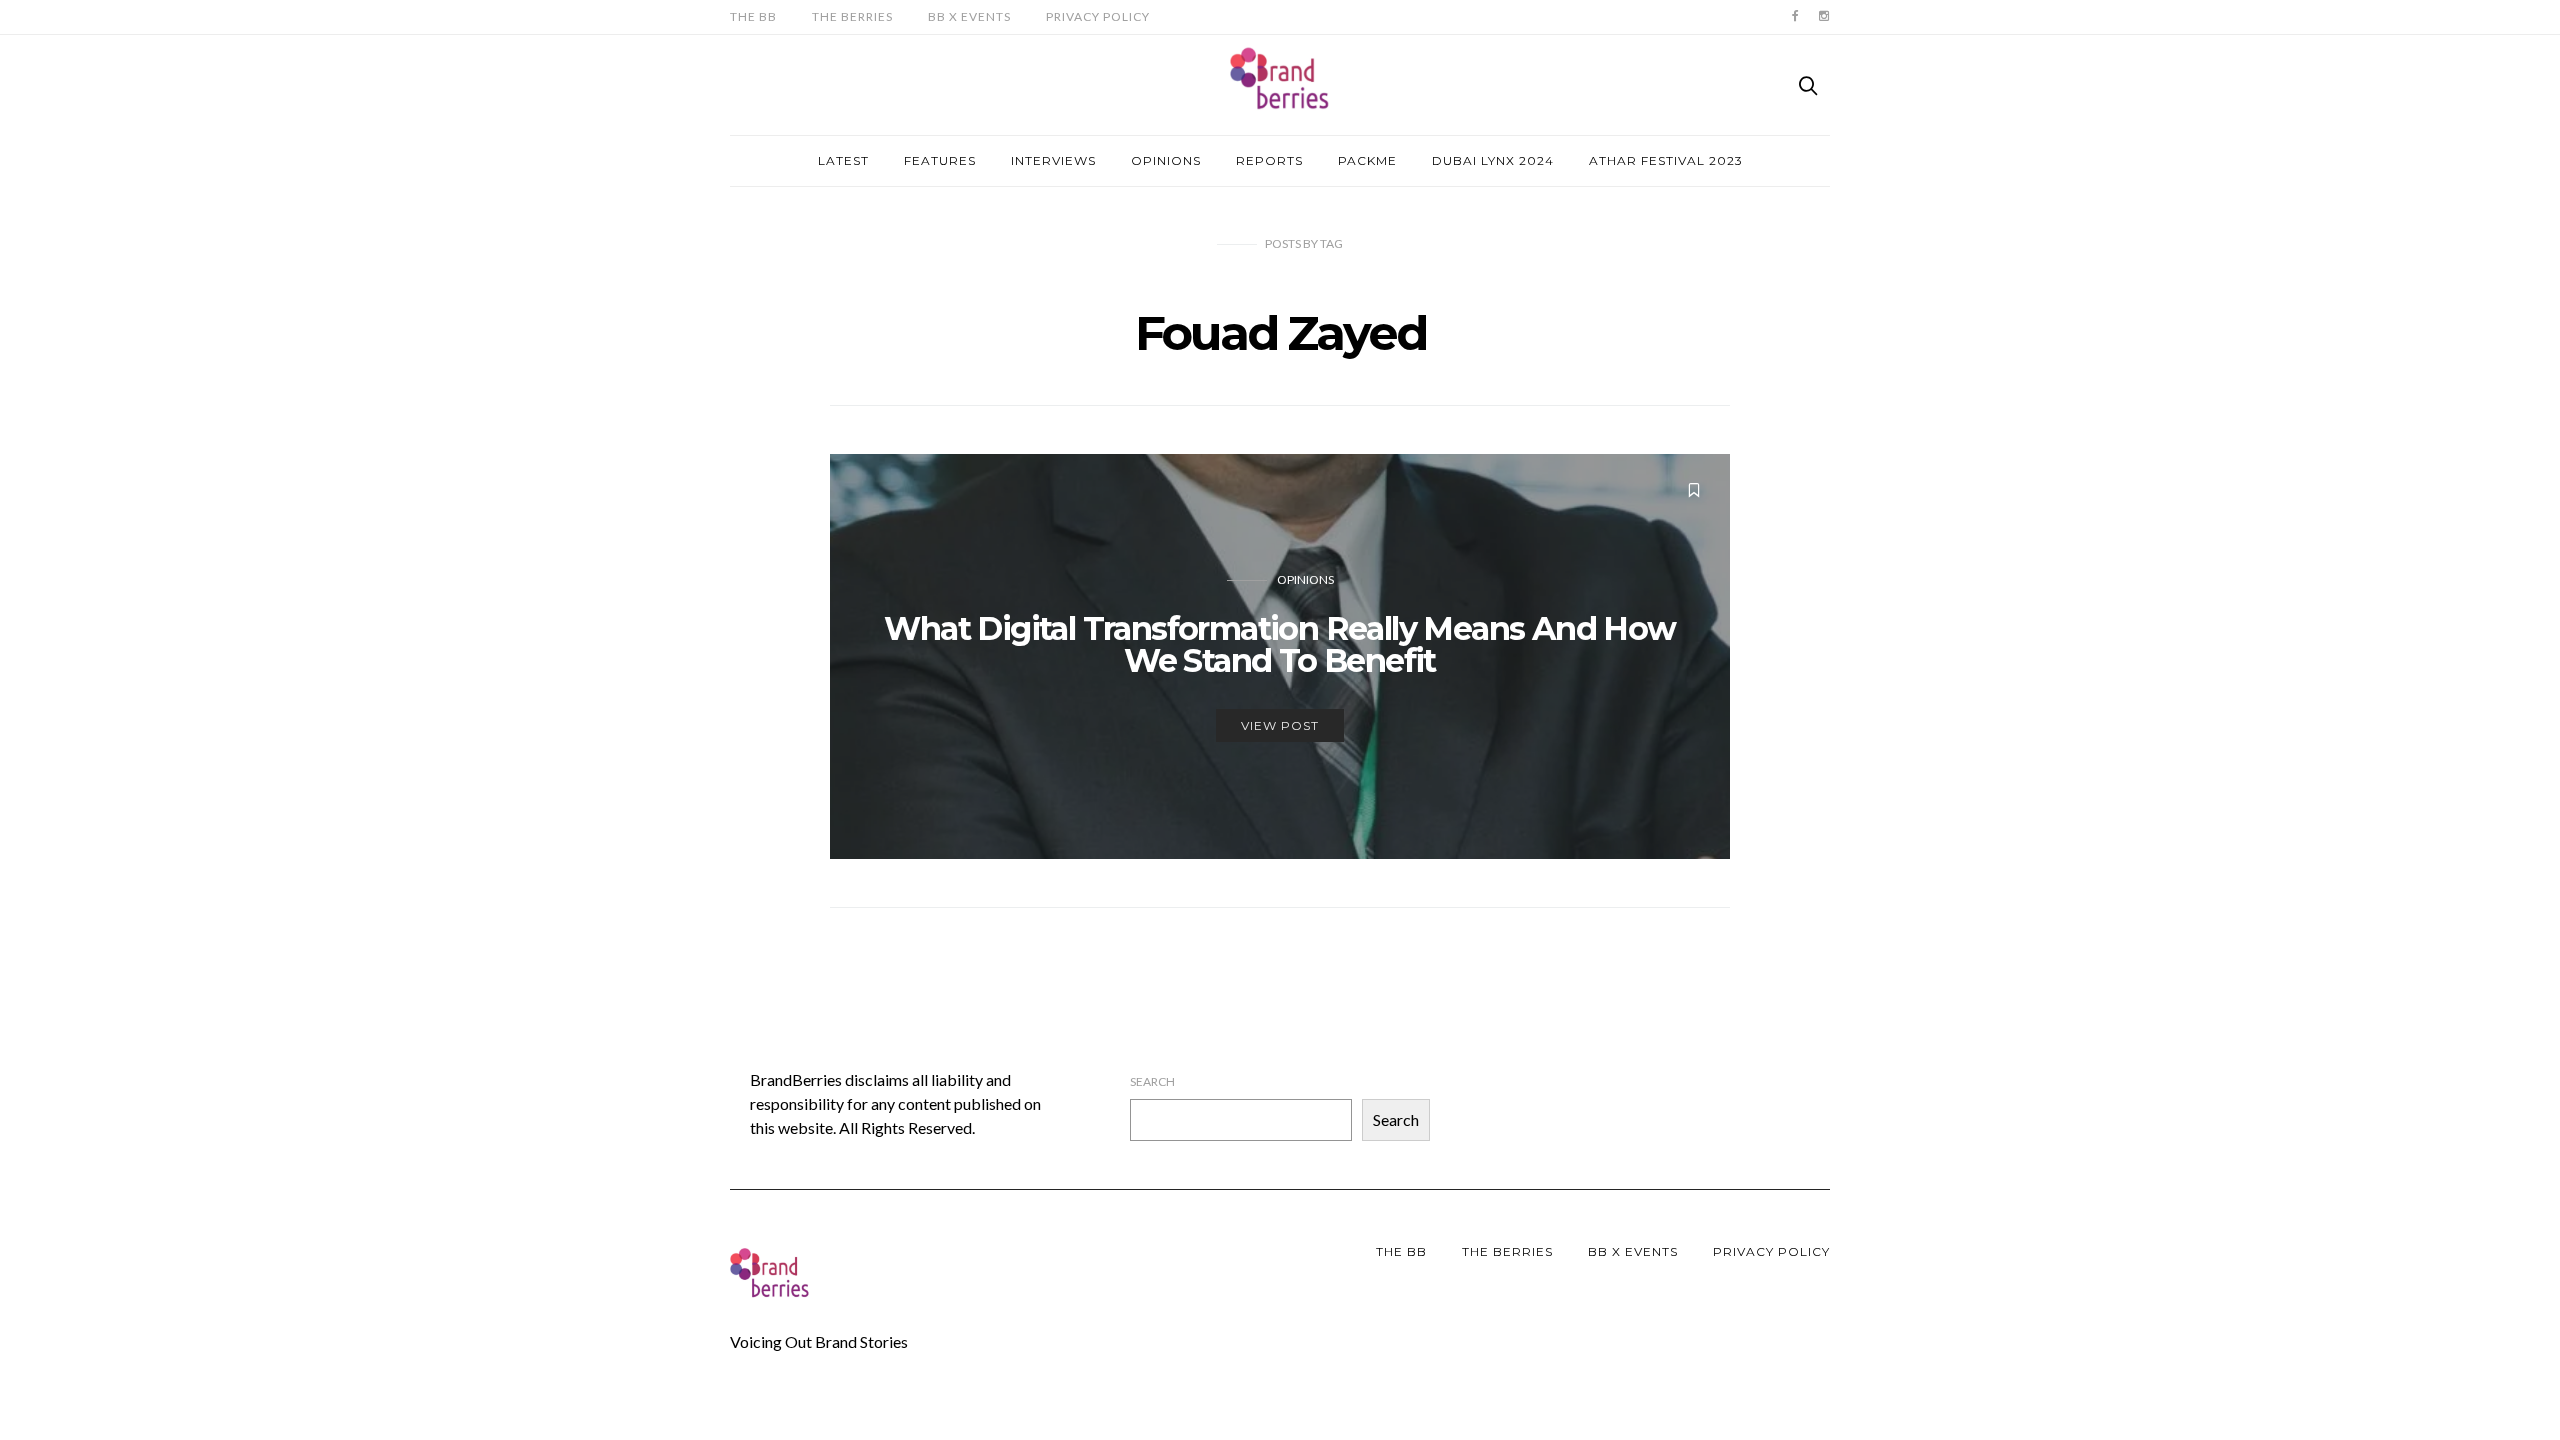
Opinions (1166, 160)
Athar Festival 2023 (1666, 160)
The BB (753, 16)
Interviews (1053, 160)
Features (940, 160)
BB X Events (969, 16)
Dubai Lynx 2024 (1493, 160)
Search (1152, 1081)
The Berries (852, 16)
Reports (1269, 160)
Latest (843, 160)
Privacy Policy (1098, 16)
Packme (1367, 160)
